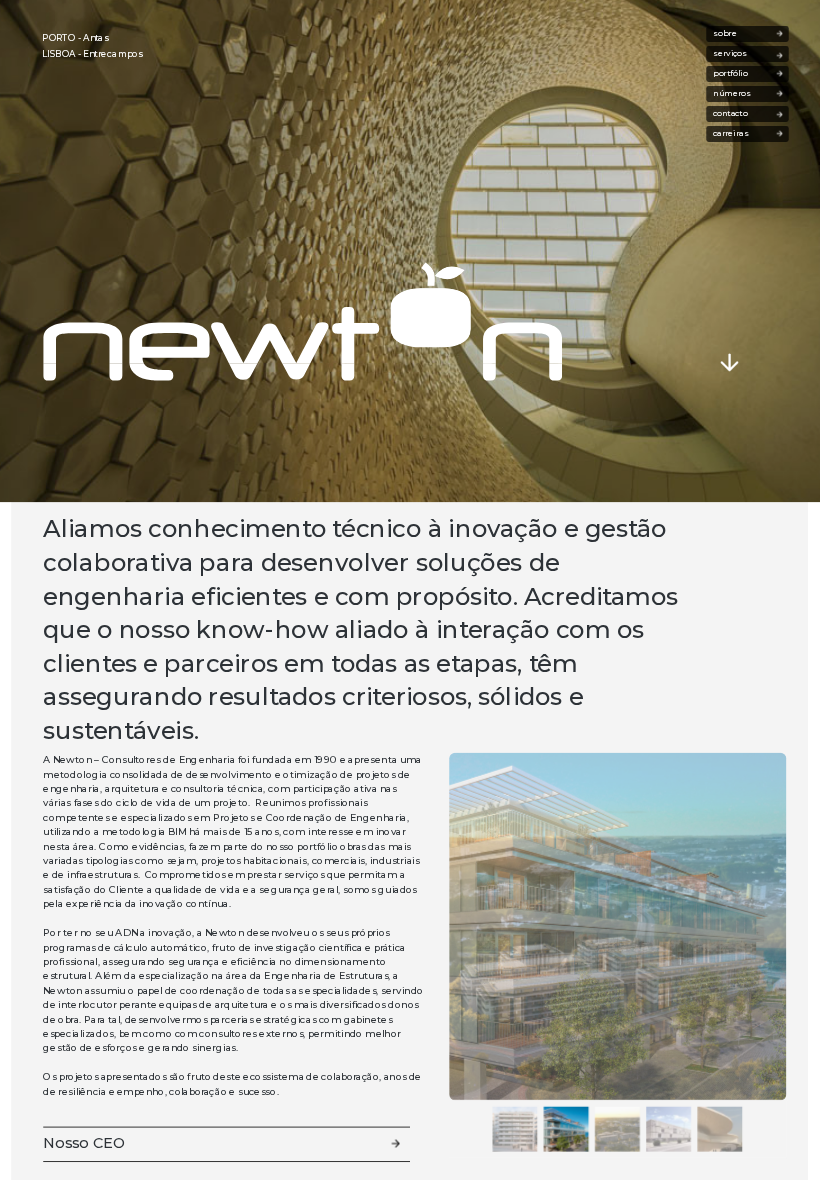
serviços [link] (733, 54)
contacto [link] (730, 114)
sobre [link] (738, 34)
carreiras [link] (744, 134)
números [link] (734, 94)
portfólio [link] (732, 74)
